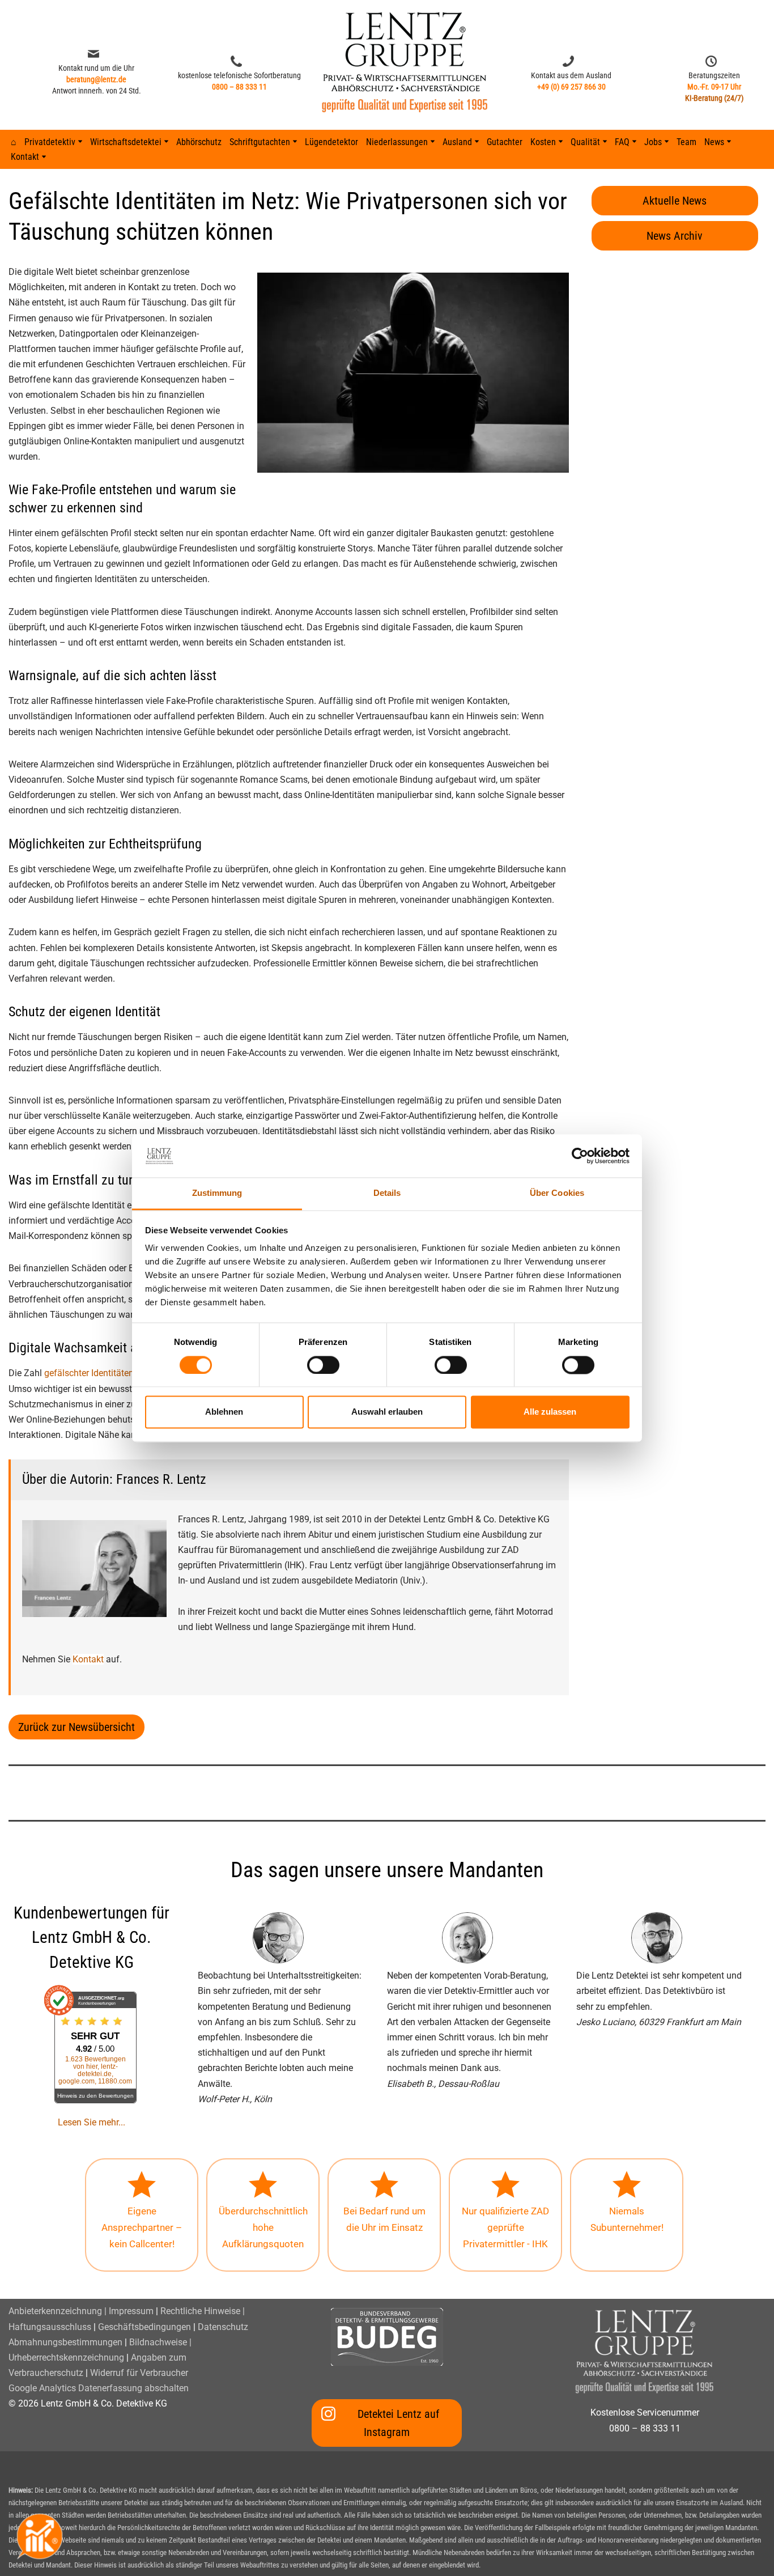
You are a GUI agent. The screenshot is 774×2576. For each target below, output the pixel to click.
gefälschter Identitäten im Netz (105, 1373)
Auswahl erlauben (387, 1412)
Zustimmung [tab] (217, 1193)
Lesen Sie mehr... (92, 2122)
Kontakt (88, 1659)
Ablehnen (224, 1412)
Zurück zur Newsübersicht (76, 1727)
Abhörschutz (199, 142)
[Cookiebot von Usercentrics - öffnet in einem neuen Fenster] (580, 1156)
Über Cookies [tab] (557, 1193)
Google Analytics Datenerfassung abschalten (99, 2388)
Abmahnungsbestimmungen (65, 2342)
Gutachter (505, 142)
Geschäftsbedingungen (144, 2327)
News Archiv (675, 236)
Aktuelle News (675, 201)
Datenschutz (223, 2327)
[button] (80, 141)
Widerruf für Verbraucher (139, 2373)
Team (686, 142)
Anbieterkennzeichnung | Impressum (81, 2311)
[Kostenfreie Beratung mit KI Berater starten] (40, 2536)
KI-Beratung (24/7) (714, 98)
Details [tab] (387, 1193)
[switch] (323, 1365)
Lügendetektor (331, 142)
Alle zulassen (550, 1412)
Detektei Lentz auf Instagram (398, 2423)
